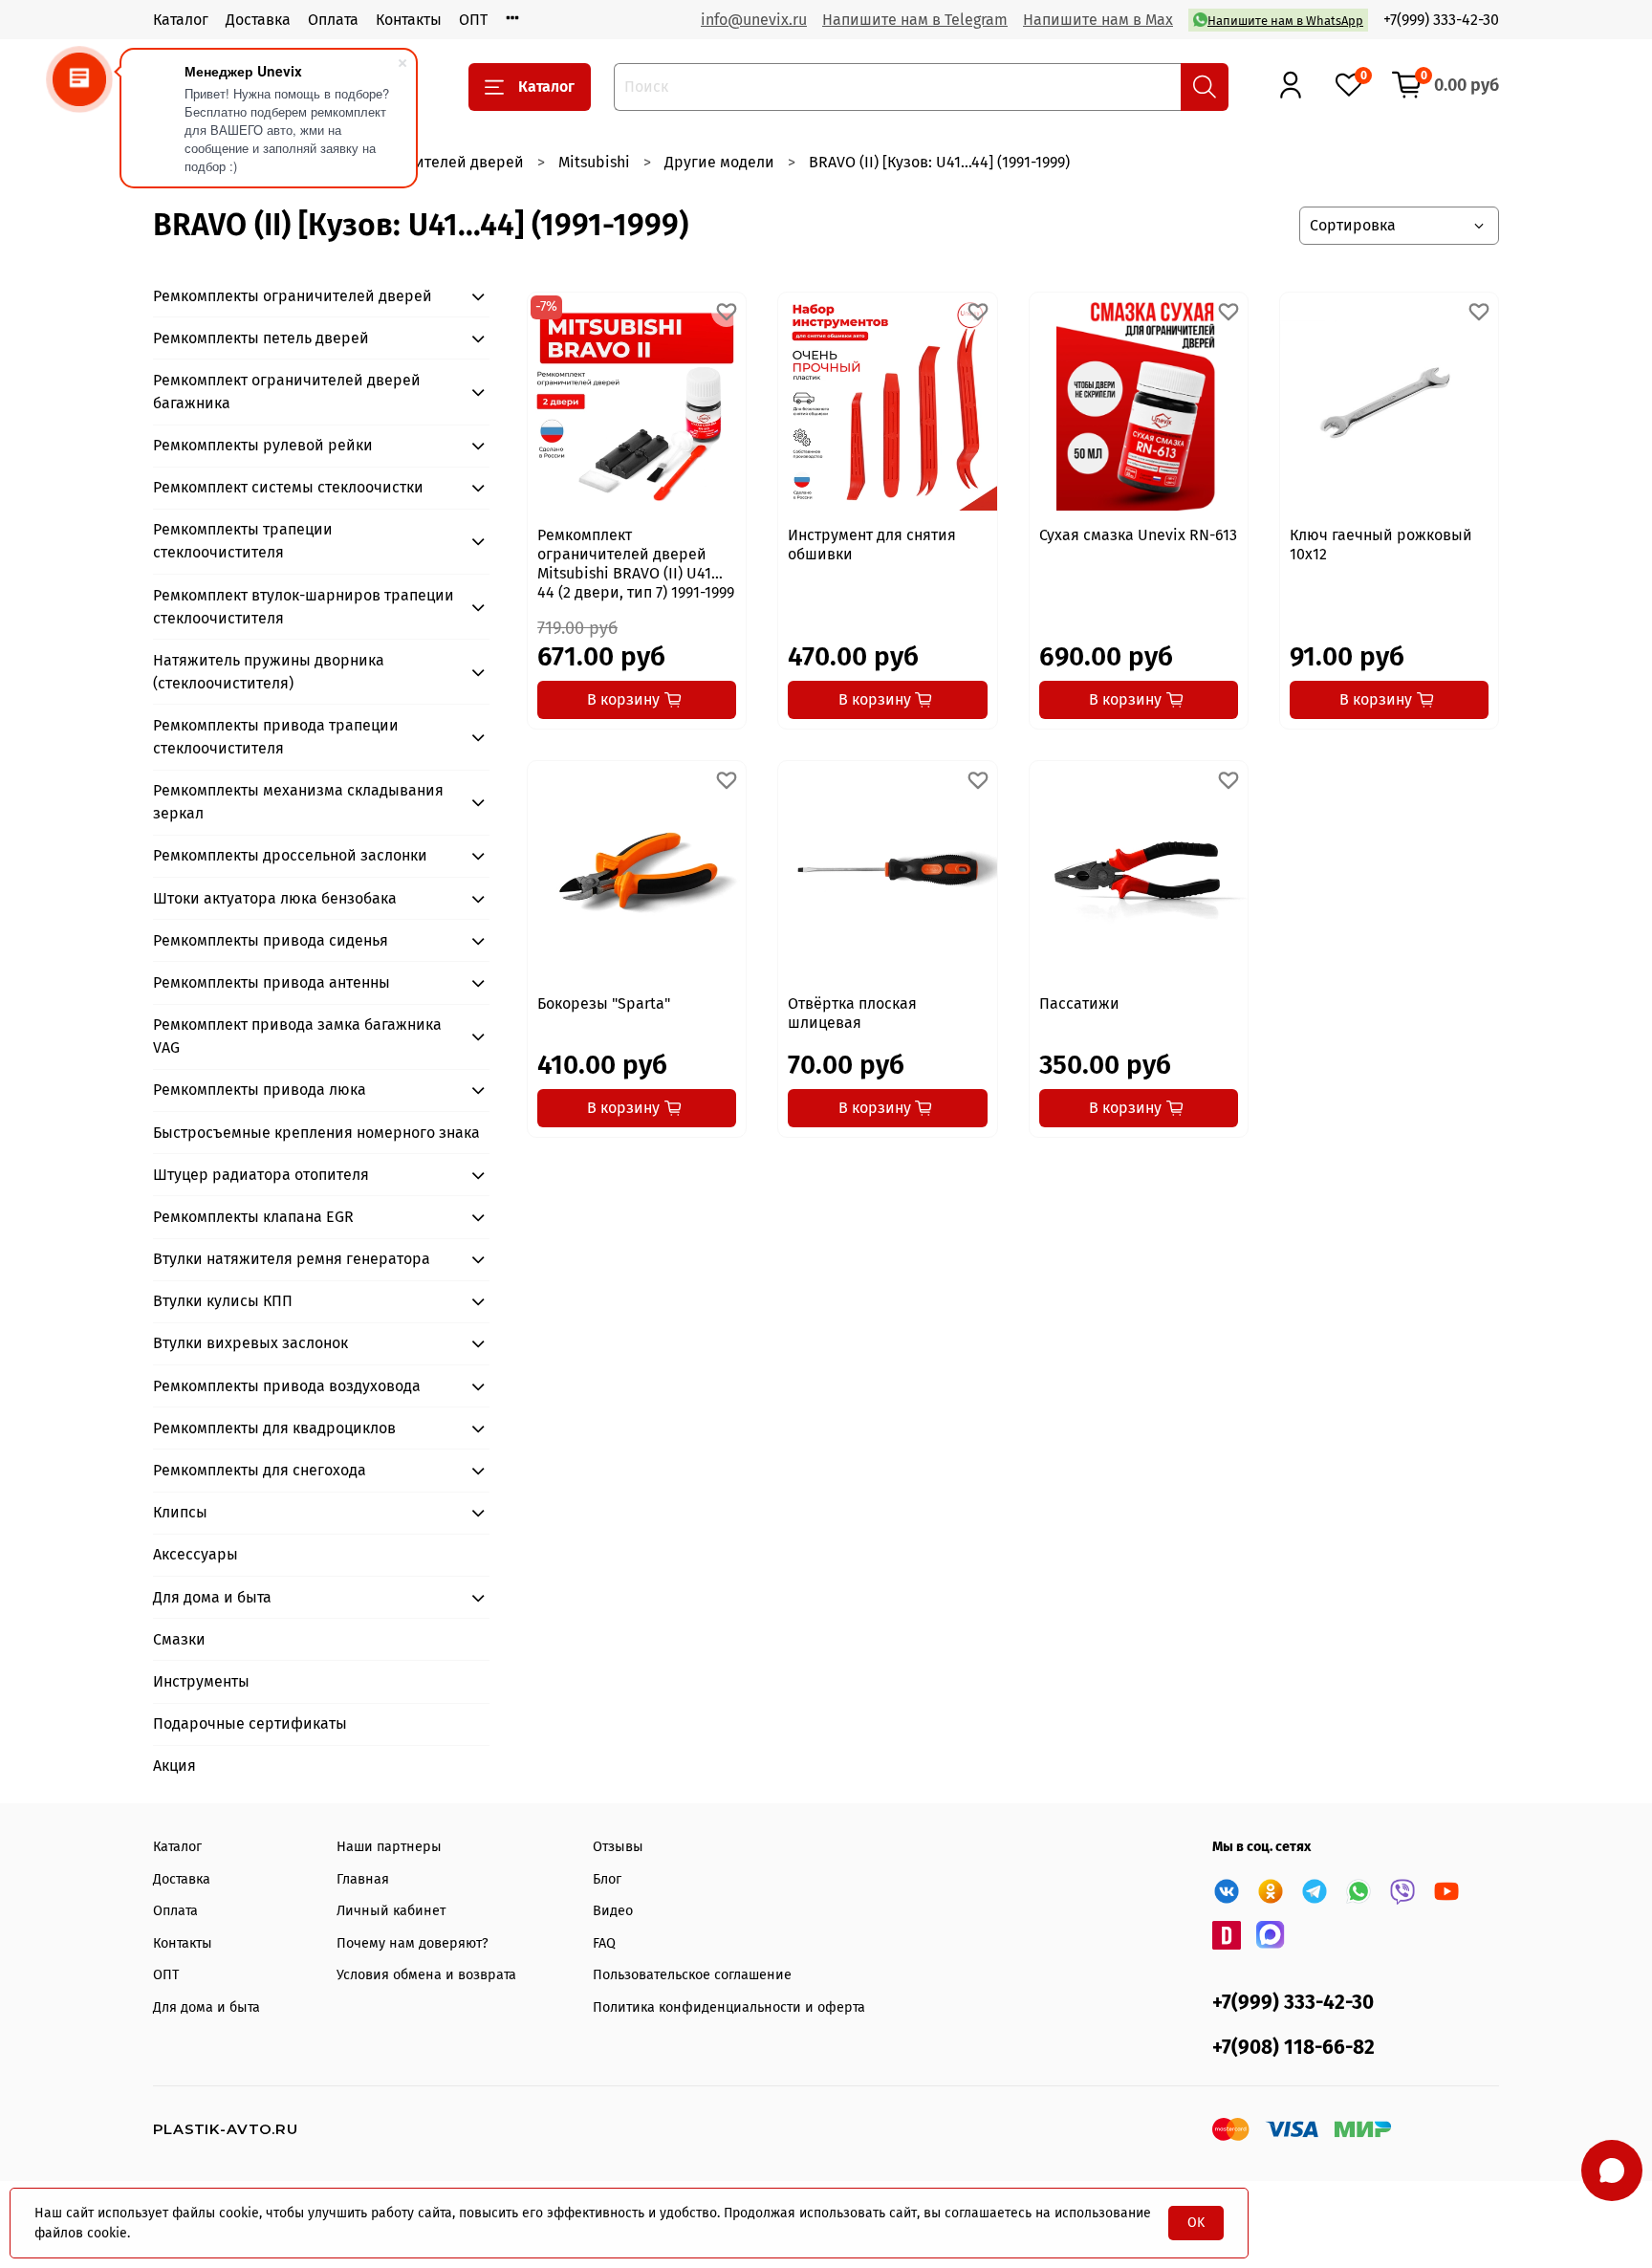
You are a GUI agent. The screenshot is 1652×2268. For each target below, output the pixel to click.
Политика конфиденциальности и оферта (729, 2007)
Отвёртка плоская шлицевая (852, 1013)
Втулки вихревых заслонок (250, 1343)
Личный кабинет (391, 1911)
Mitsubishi (594, 162)
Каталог (181, 20)
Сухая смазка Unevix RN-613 (1138, 535)
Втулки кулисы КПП (223, 1301)
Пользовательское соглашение (692, 1975)
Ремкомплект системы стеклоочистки (288, 487)
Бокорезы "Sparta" (604, 1003)
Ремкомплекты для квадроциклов (274, 1428)
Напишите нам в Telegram (915, 20)
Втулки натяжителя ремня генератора (292, 1259)
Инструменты (201, 1681)
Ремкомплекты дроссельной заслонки (290, 855)
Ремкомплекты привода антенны (272, 982)
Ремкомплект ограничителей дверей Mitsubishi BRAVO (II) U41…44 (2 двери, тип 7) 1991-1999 (636, 564)
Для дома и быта (212, 1597)
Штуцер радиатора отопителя (261, 1175)
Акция (174, 1766)
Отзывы (618, 1847)
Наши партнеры (389, 1847)
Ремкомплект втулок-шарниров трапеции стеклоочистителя (304, 607)
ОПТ (473, 20)
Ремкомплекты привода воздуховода (287, 1386)
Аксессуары (196, 1554)
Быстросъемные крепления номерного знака (316, 1133)
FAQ (604, 1943)
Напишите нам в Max (1098, 20)
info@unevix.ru (754, 20)
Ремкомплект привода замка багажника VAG (297, 1036)
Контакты (409, 20)
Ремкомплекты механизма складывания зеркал (298, 802)
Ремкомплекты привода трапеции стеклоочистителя (276, 737)
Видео (613, 1911)
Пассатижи (1079, 1003)
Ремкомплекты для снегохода (260, 1470)
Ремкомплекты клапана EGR (253, 1217)
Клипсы (180, 1512)
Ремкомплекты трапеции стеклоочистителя (243, 541)
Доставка (258, 20)
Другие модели (719, 162)
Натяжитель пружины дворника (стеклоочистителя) (269, 672)
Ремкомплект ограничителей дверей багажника (287, 392)
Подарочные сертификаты (250, 1723)
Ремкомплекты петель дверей (261, 338)
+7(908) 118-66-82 (1293, 2048)
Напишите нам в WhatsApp (1285, 21)
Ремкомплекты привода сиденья (271, 940)
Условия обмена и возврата (426, 1975)
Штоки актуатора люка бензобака (275, 898)
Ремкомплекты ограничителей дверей (293, 296)
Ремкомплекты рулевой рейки (263, 445)
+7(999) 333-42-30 (1441, 20)
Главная (363, 1879)
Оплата (333, 20)
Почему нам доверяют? (413, 1943)
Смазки (179, 1639)
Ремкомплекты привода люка (260, 1090)
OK (1196, 2223)
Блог (607, 1879)
